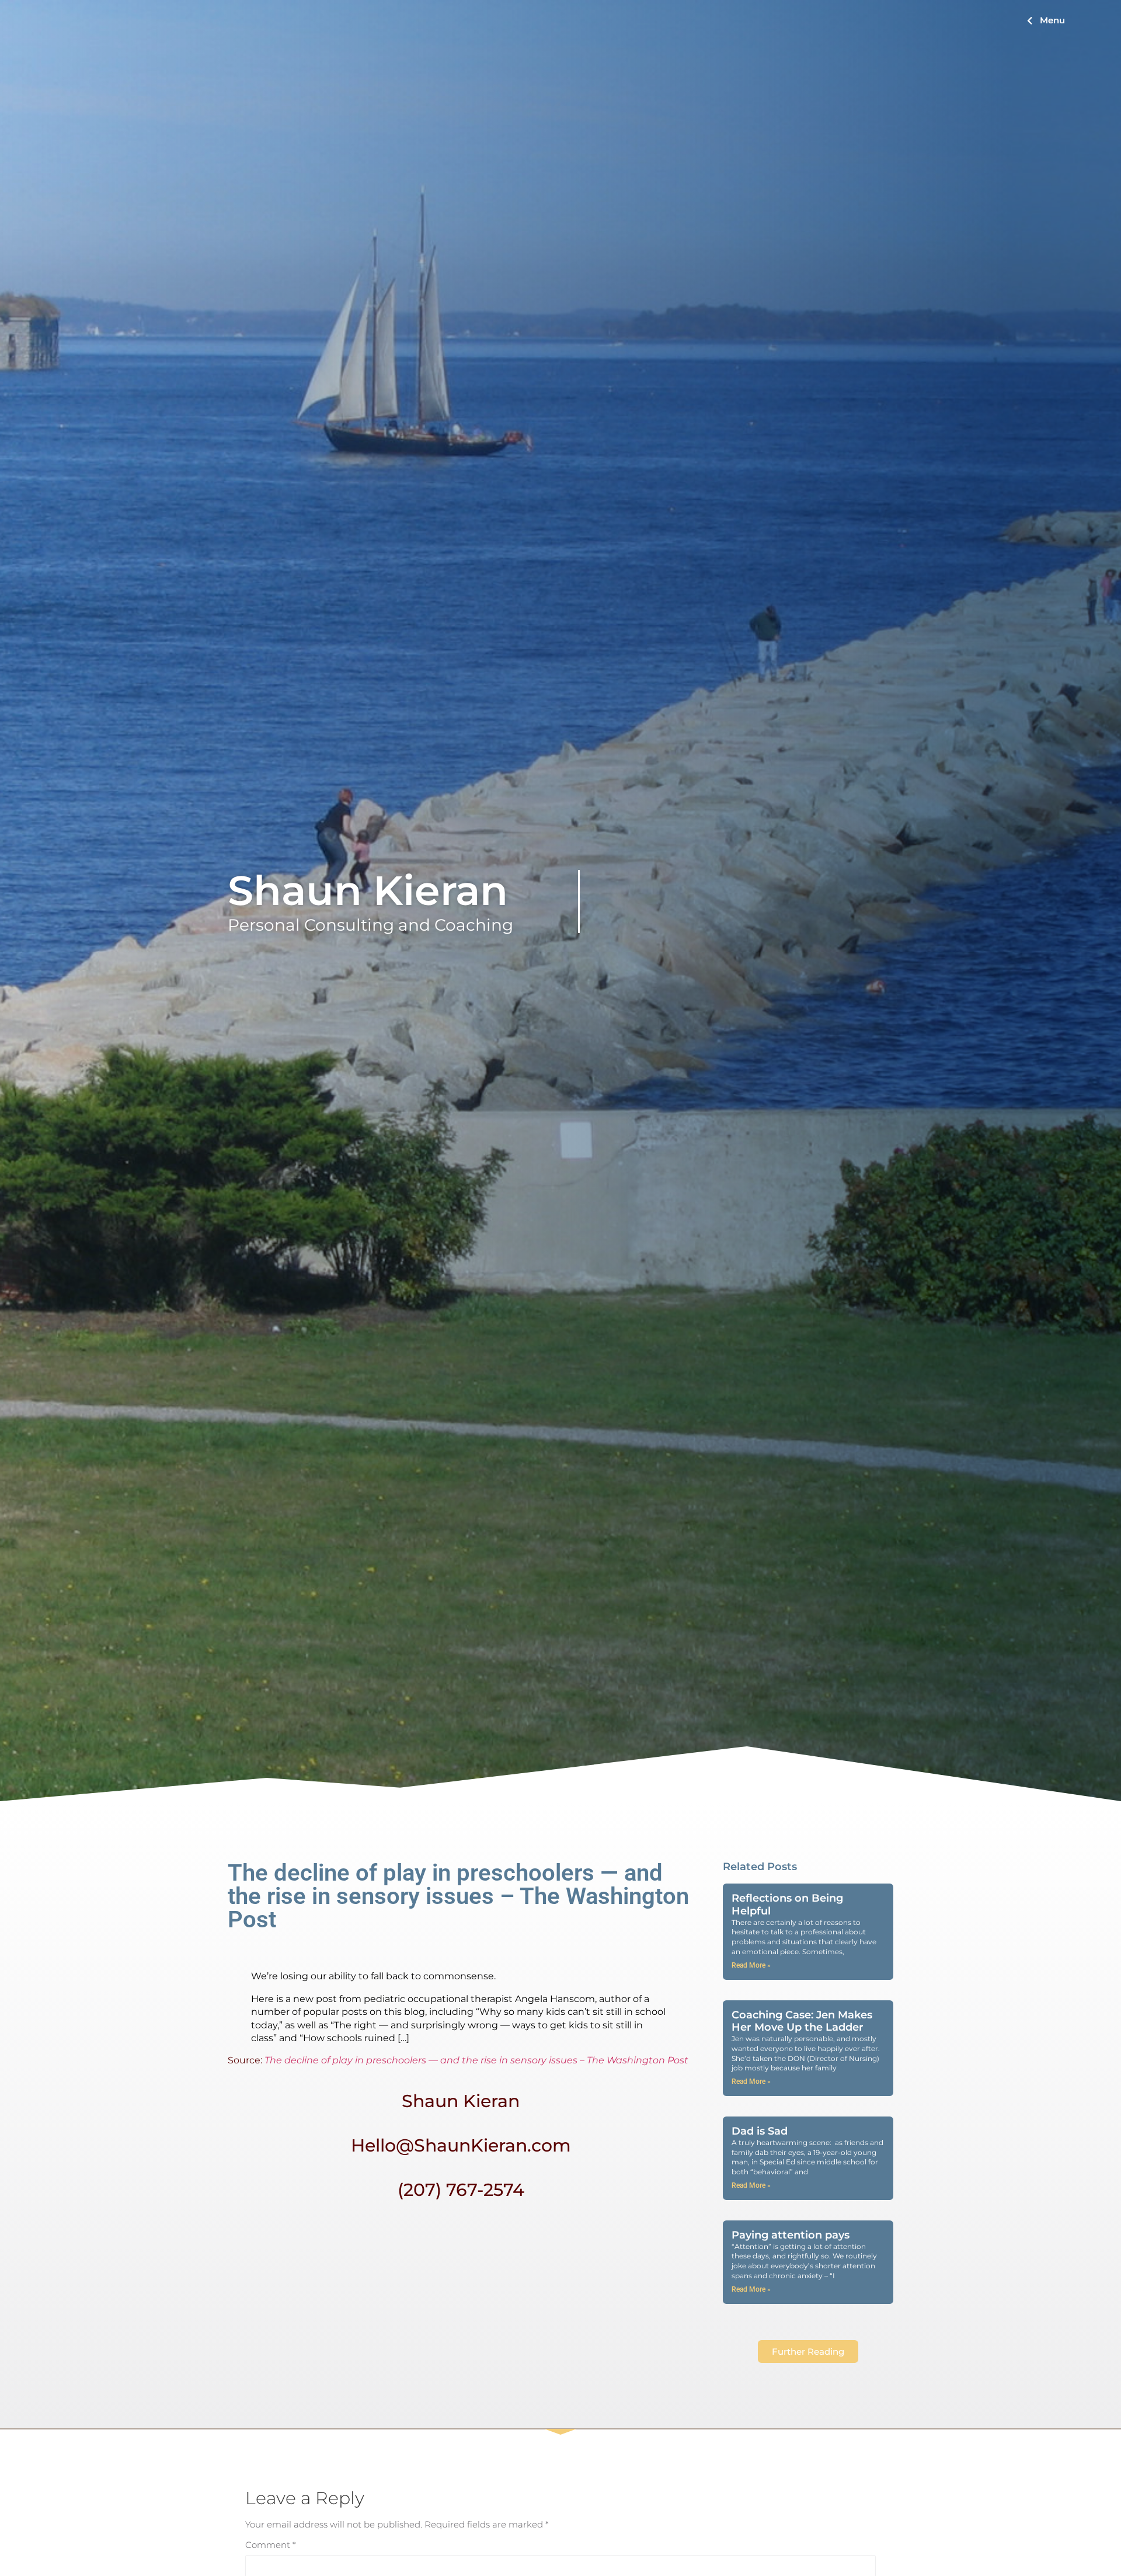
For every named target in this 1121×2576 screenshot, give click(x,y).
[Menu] (1030, 21)
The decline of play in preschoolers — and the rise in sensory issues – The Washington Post (476, 2060)
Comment (271, 2545)
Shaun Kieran (368, 890)
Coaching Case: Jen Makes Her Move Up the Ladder (802, 2021)
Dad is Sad (760, 2131)
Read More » (751, 1965)
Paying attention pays (791, 2235)
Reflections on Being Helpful (787, 1905)
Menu (1052, 20)
